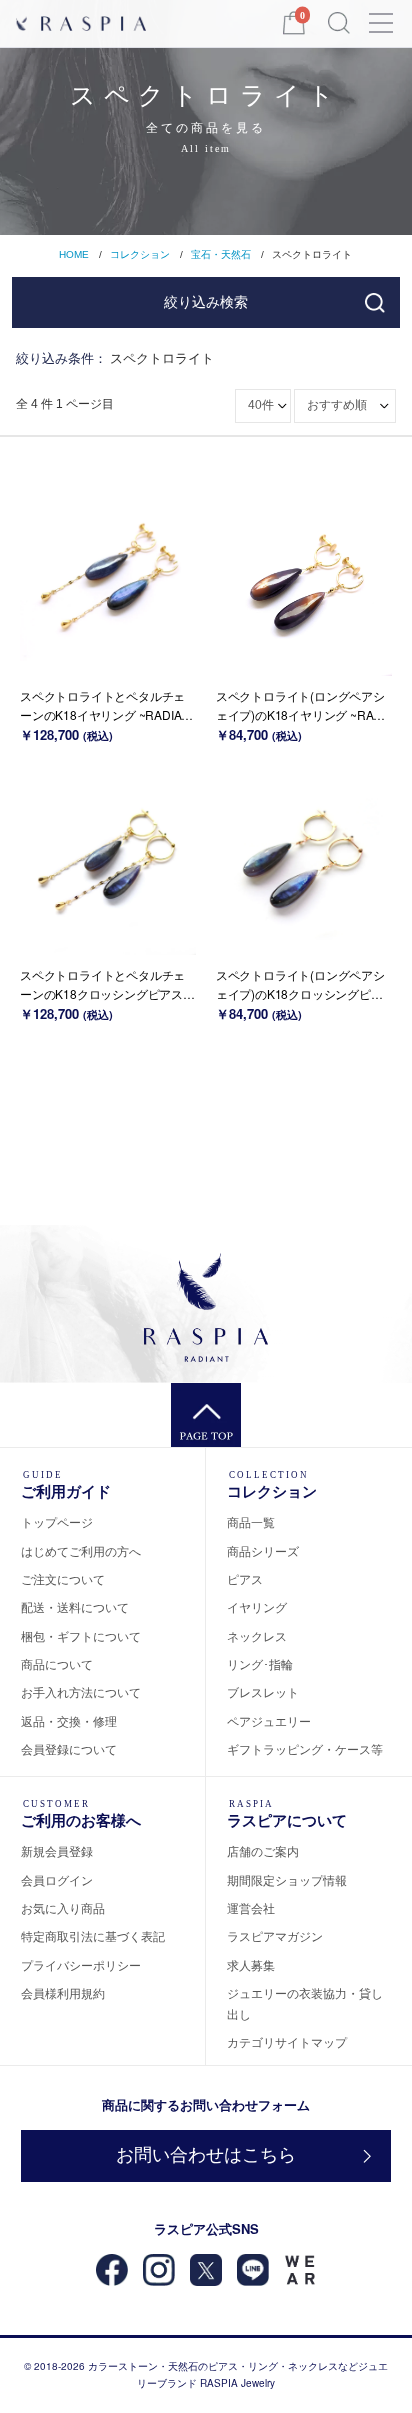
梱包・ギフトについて (81, 1635)
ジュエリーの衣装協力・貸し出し (305, 2002)
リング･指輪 (260, 1663)
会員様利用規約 (63, 1992)
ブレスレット (263, 1691)
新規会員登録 (57, 1850)
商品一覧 (251, 1521)
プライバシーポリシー (81, 1964)
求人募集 (251, 1964)
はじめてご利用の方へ (81, 1550)
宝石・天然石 (221, 254)
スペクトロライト (312, 254)
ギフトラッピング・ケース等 (305, 1748)
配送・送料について (75, 1606)
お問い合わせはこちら (206, 2155)
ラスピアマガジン (275, 1935)
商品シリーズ (263, 1550)
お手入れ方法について (81, 1691)
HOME (74, 254)
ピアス (245, 1578)
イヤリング (257, 1606)
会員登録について (69, 1748)
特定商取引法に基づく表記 (93, 1935)
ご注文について (63, 1578)
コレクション (140, 254)
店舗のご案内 (263, 1850)
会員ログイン (57, 1879)
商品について (57, 1663)
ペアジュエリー (269, 1720)
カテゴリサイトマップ (287, 2041)
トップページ (57, 1521)
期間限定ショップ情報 (287, 1879)
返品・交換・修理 (69, 1720)
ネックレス (257, 1635)
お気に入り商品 (63, 1907)
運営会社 (251, 1907)
